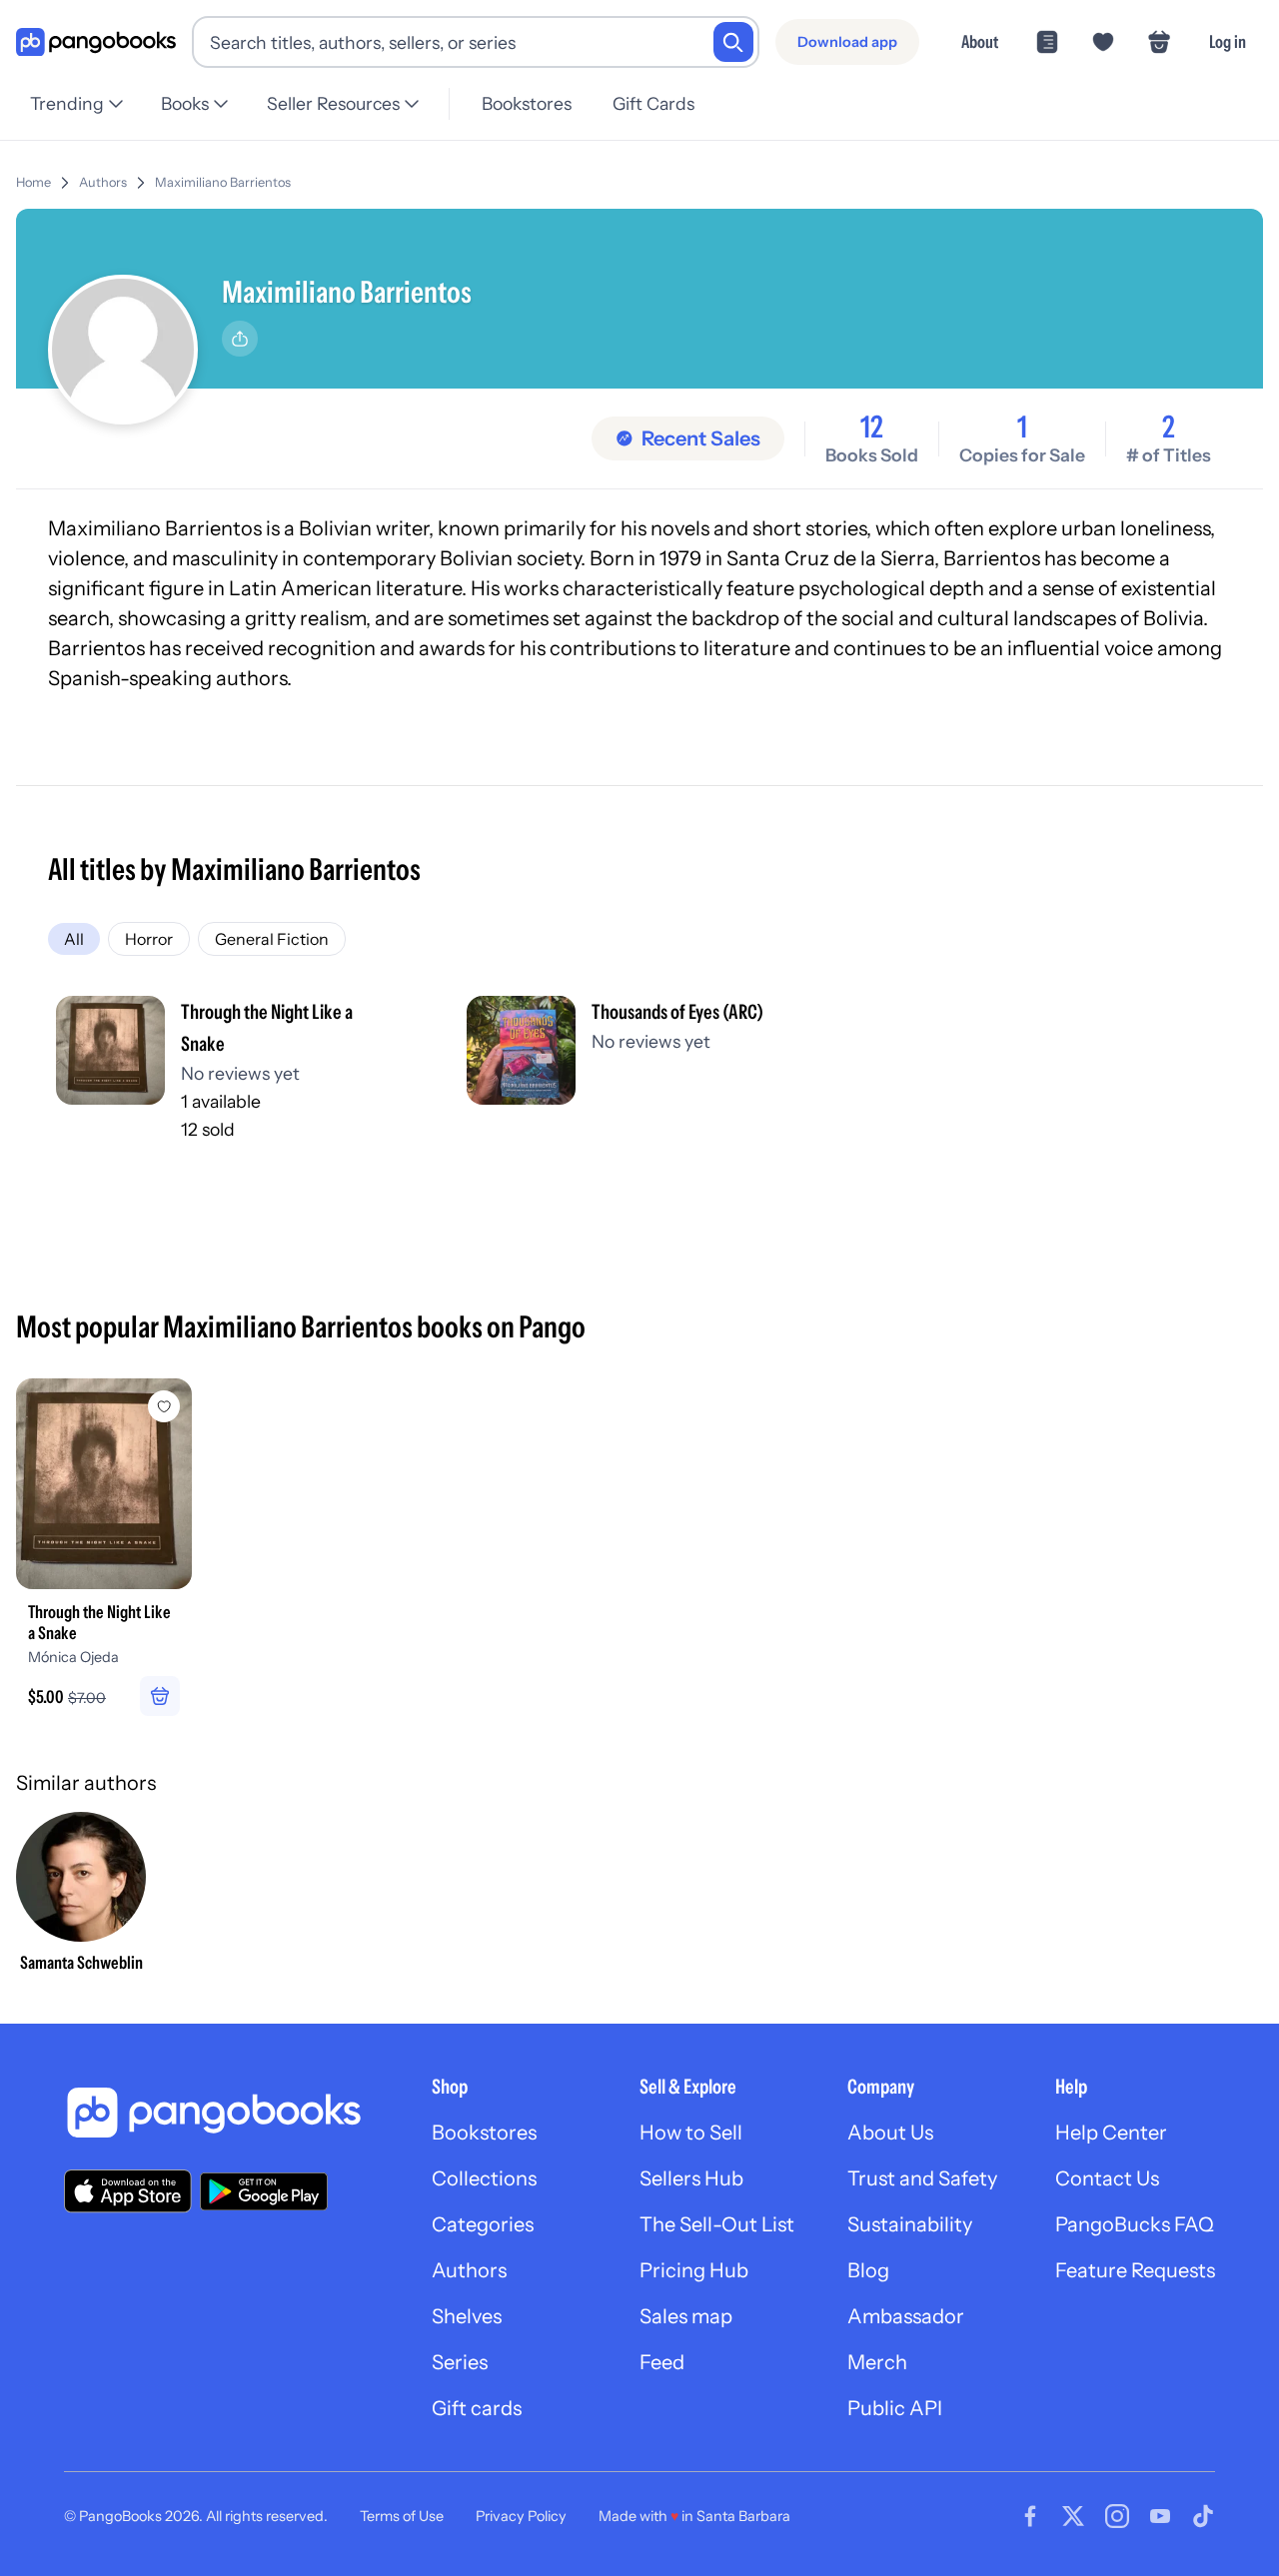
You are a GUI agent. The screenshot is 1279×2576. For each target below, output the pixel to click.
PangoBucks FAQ (1135, 2224)
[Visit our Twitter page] (1073, 2516)
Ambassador (906, 2316)
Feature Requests (1135, 2270)
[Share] (240, 339)
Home (33, 182)
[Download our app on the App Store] (128, 2191)
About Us (890, 2133)
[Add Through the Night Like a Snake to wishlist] (164, 1406)
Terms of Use (402, 2516)
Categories (483, 2224)
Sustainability (910, 2224)
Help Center (1111, 2133)
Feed (662, 2362)
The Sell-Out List (717, 2224)
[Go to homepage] (96, 42)
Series (460, 2362)
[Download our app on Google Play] (264, 2191)
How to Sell (691, 2133)
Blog (868, 2270)
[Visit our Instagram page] (1117, 2516)
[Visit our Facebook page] (1030, 2516)
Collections (484, 2178)
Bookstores (527, 103)
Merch (877, 2362)
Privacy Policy (521, 2516)
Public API (895, 2408)
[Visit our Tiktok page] (1203, 2516)
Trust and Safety (922, 2178)
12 (872, 428)
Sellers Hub (691, 2178)
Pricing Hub (694, 2270)
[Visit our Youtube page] (1160, 2516)
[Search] (733, 42)
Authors (103, 182)
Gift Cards (653, 103)
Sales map (686, 2316)
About (980, 41)
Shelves (467, 2316)
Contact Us (1107, 2178)
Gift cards (477, 2408)
